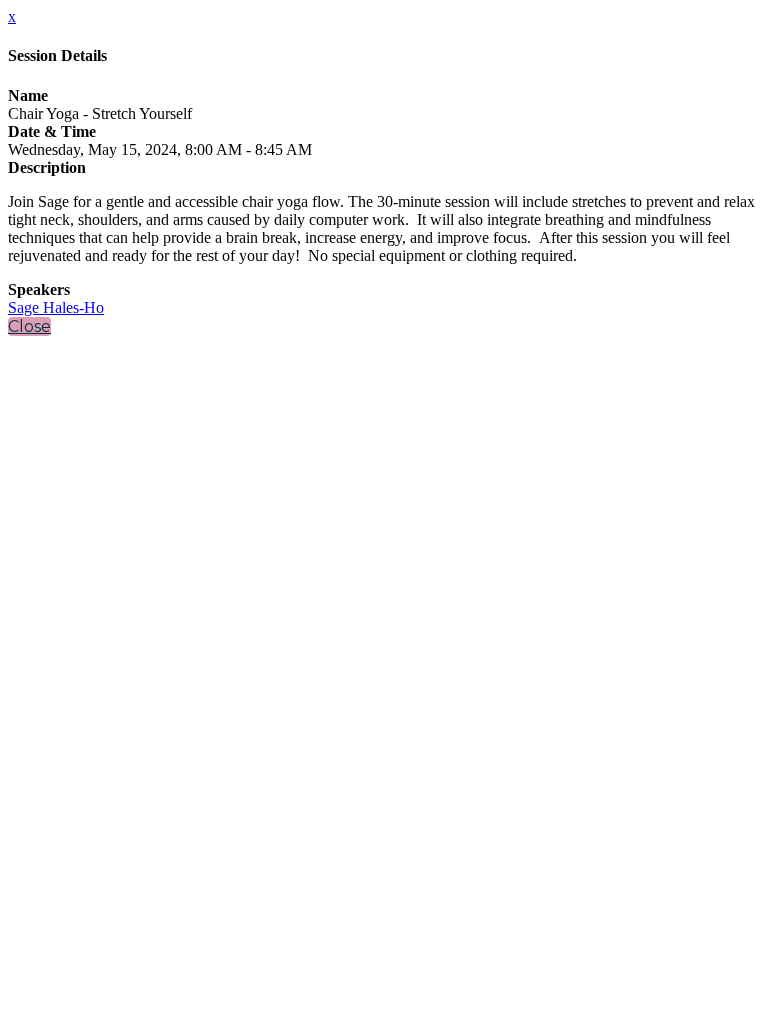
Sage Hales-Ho (56, 307)
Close (29, 326)
